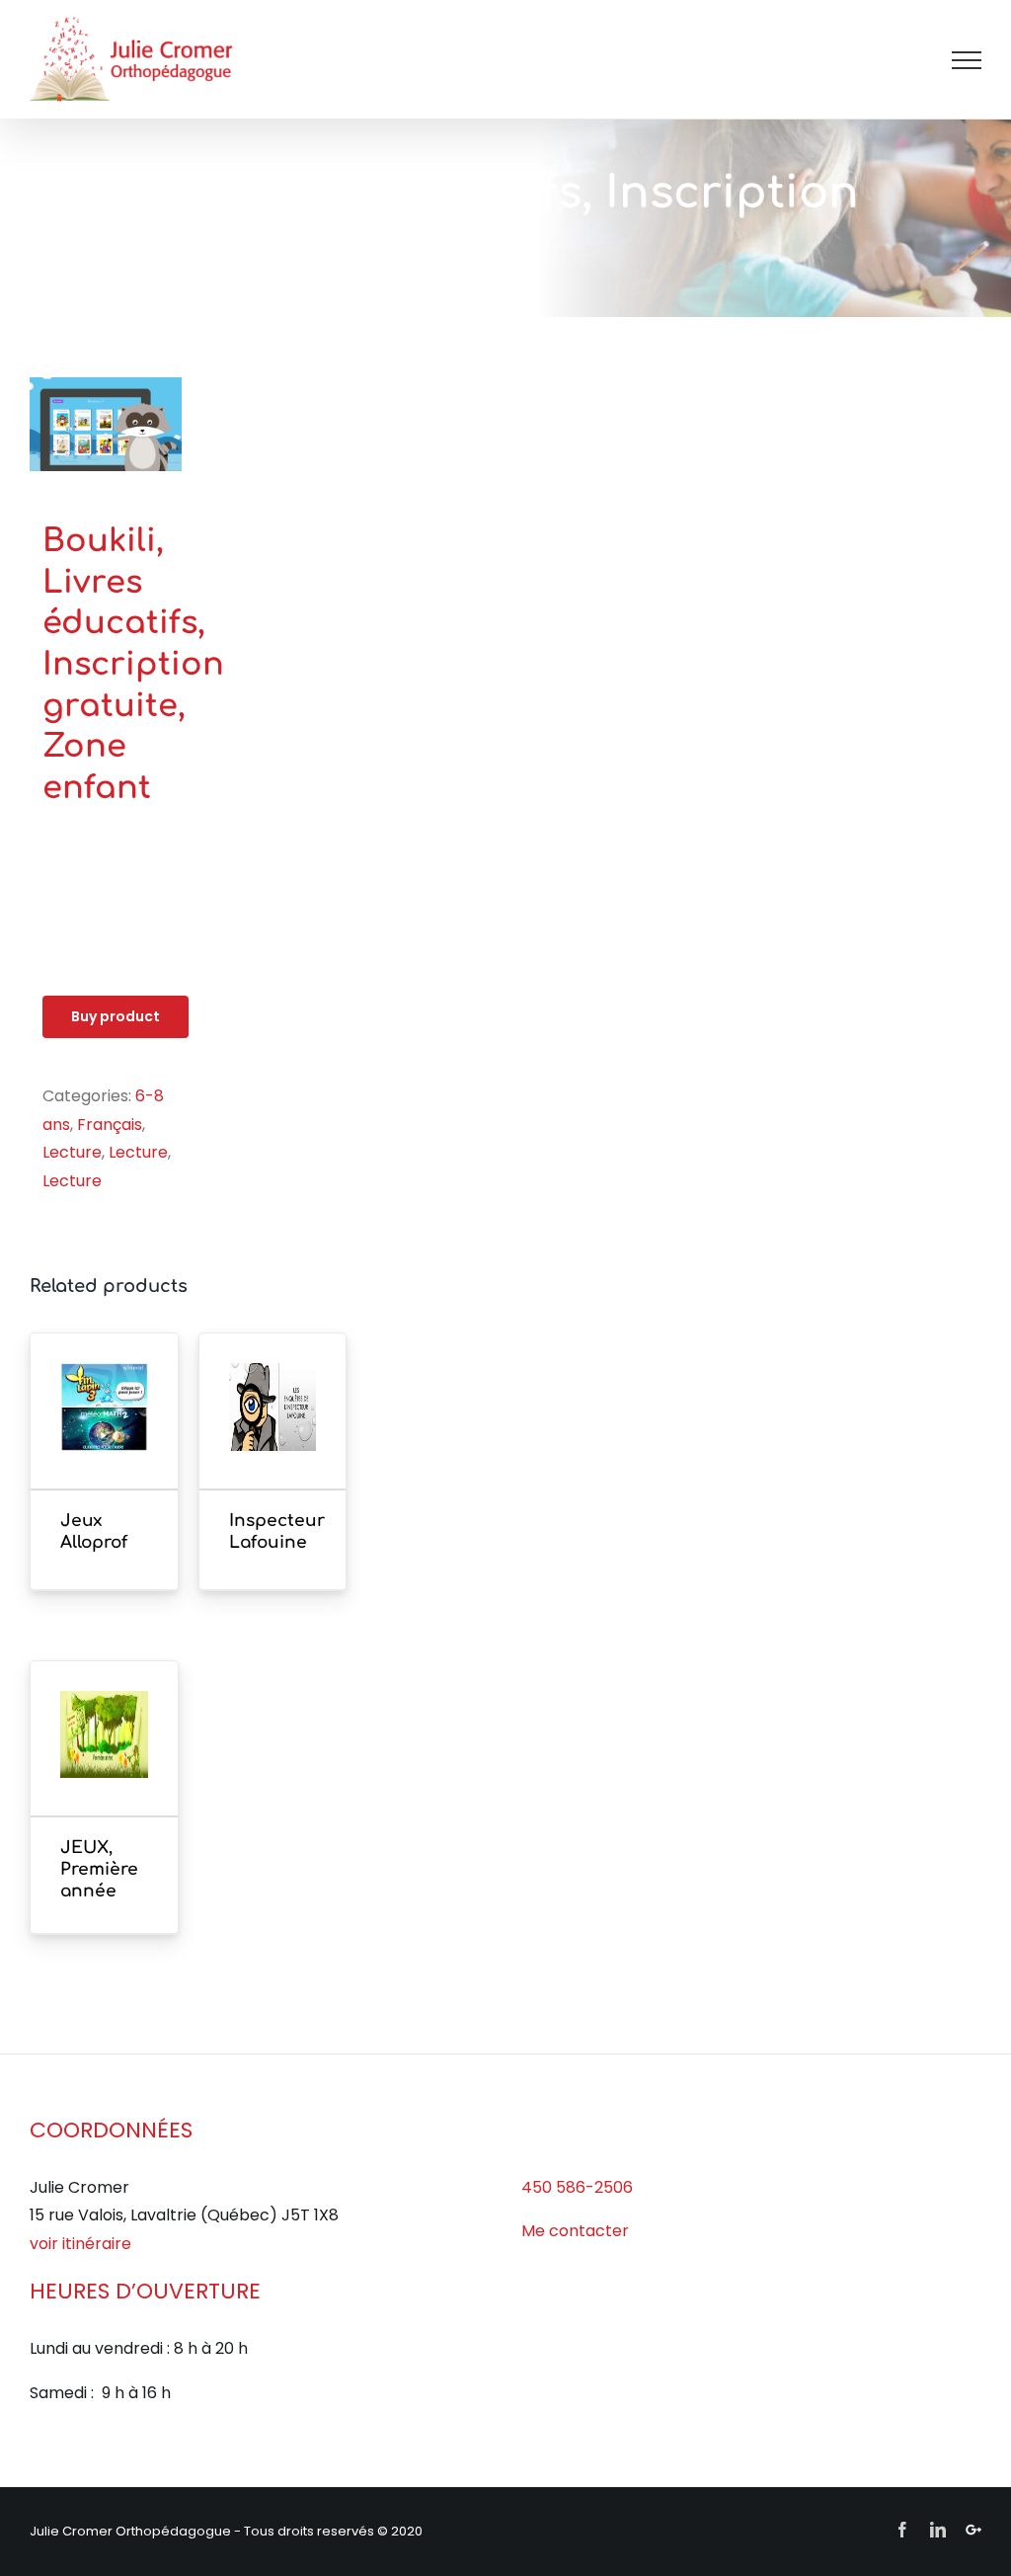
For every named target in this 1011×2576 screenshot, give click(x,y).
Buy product (116, 1016)
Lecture (72, 1152)
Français (110, 1125)
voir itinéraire (80, 2244)
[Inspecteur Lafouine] (273, 1437)
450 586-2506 (577, 2187)
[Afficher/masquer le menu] (967, 60)
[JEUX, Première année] (104, 1765)
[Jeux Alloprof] (104, 1437)
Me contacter (575, 2231)
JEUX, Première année (99, 1869)
